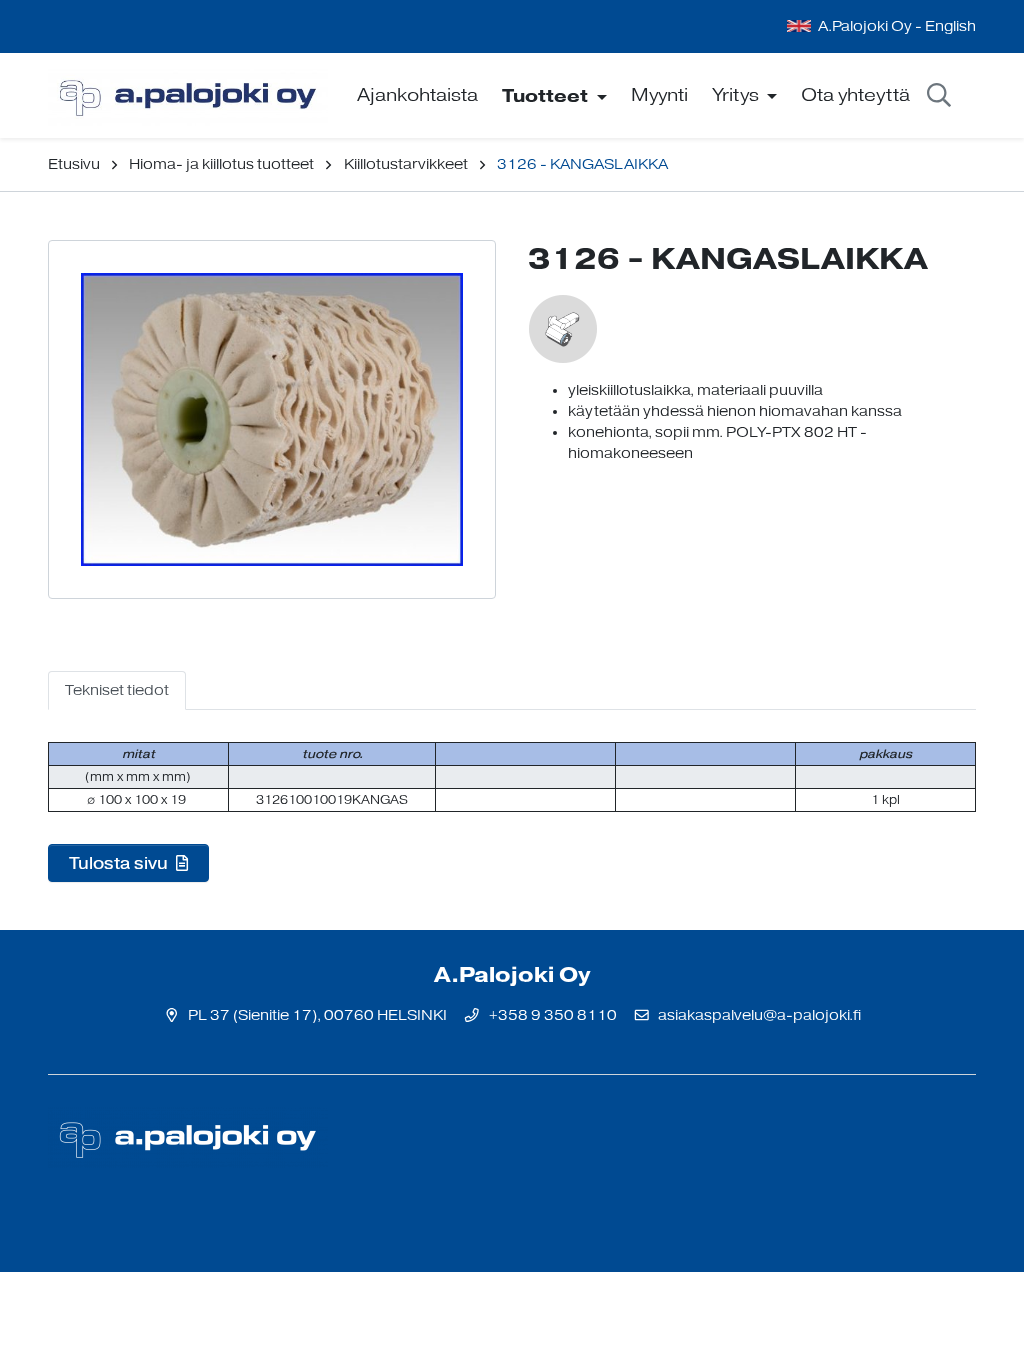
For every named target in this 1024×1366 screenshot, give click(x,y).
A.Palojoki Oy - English (897, 26)
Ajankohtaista (417, 95)
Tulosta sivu (120, 863)
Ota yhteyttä (855, 95)
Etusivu (74, 164)
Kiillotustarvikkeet (406, 164)
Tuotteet (547, 95)
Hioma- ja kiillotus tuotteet (221, 164)
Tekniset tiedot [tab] (117, 690)
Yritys (737, 95)
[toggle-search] (939, 96)
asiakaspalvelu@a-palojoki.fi (759, 1015)
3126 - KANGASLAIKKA (582, 164)
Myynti (659, 95)
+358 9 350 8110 (553, 1015)
